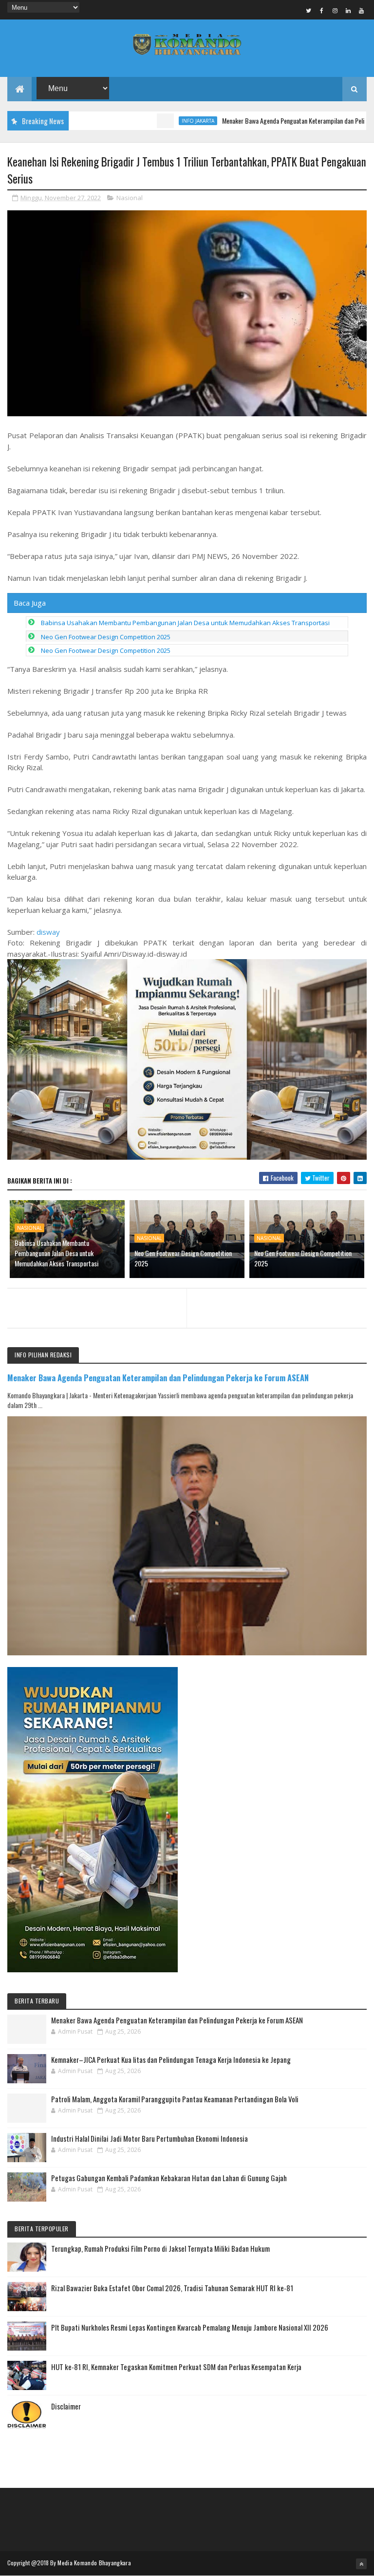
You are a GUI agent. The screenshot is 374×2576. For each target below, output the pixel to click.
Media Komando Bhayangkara (94, 2563)
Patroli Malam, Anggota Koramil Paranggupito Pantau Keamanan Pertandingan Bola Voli (175, 2099)
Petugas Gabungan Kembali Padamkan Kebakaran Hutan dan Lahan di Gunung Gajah (169, 2178)
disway (48, 932)
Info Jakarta (156, 121)
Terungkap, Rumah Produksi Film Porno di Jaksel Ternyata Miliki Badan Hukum (160, 2248)
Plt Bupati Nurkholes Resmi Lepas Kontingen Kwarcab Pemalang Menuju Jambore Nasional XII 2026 (190, 2327)
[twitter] (309, 10)
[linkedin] (348, 10)
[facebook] (322, 10)
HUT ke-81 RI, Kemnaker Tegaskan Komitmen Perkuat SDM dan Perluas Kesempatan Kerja (176, 2367)
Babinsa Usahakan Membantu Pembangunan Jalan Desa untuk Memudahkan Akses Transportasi (185, 623)
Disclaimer (66, 2406)
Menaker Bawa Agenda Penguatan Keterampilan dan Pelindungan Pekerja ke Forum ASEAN (158, 1378)
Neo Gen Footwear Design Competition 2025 (106, 637)
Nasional (130, 198)
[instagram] (335, 10)
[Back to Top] (361, 2564)
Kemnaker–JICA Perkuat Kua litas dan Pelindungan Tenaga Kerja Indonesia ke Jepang (171, 2059)
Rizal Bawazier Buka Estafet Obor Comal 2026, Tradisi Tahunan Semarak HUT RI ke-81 (172, 2288)
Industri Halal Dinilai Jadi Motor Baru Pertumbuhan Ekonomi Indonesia (150, 2138)
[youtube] (361, 10)
